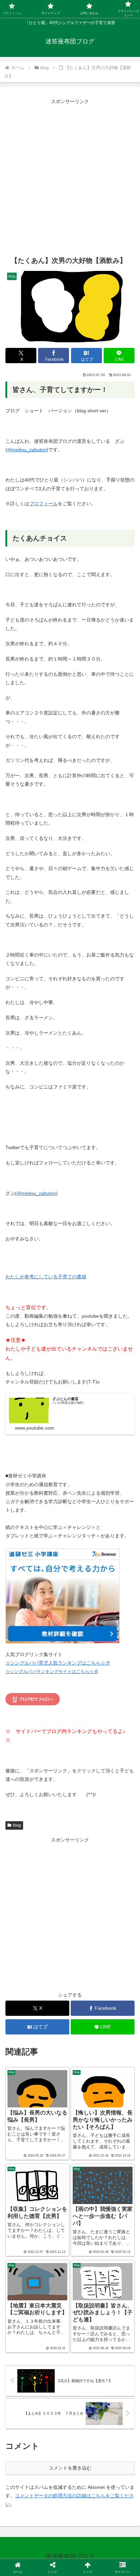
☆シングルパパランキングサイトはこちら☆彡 (52, 1672)
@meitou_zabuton (27, 450)
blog (17, 1825)
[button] (101, 2029)
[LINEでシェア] (117, 2010)
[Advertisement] (70, 176)
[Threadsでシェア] (55, 2010)
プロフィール (43, 504)
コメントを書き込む (70, 2468)
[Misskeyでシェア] (117, 1992)
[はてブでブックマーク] (85, 2010)
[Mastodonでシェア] (55, 1992)
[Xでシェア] (23, 1992)
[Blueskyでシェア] (85, 1992)
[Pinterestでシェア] (39, 2029)
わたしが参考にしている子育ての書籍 (46, 1277)
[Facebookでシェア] (23, 2010)
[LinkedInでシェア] (70, 2029)
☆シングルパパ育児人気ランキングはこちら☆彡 (58, 1663)
